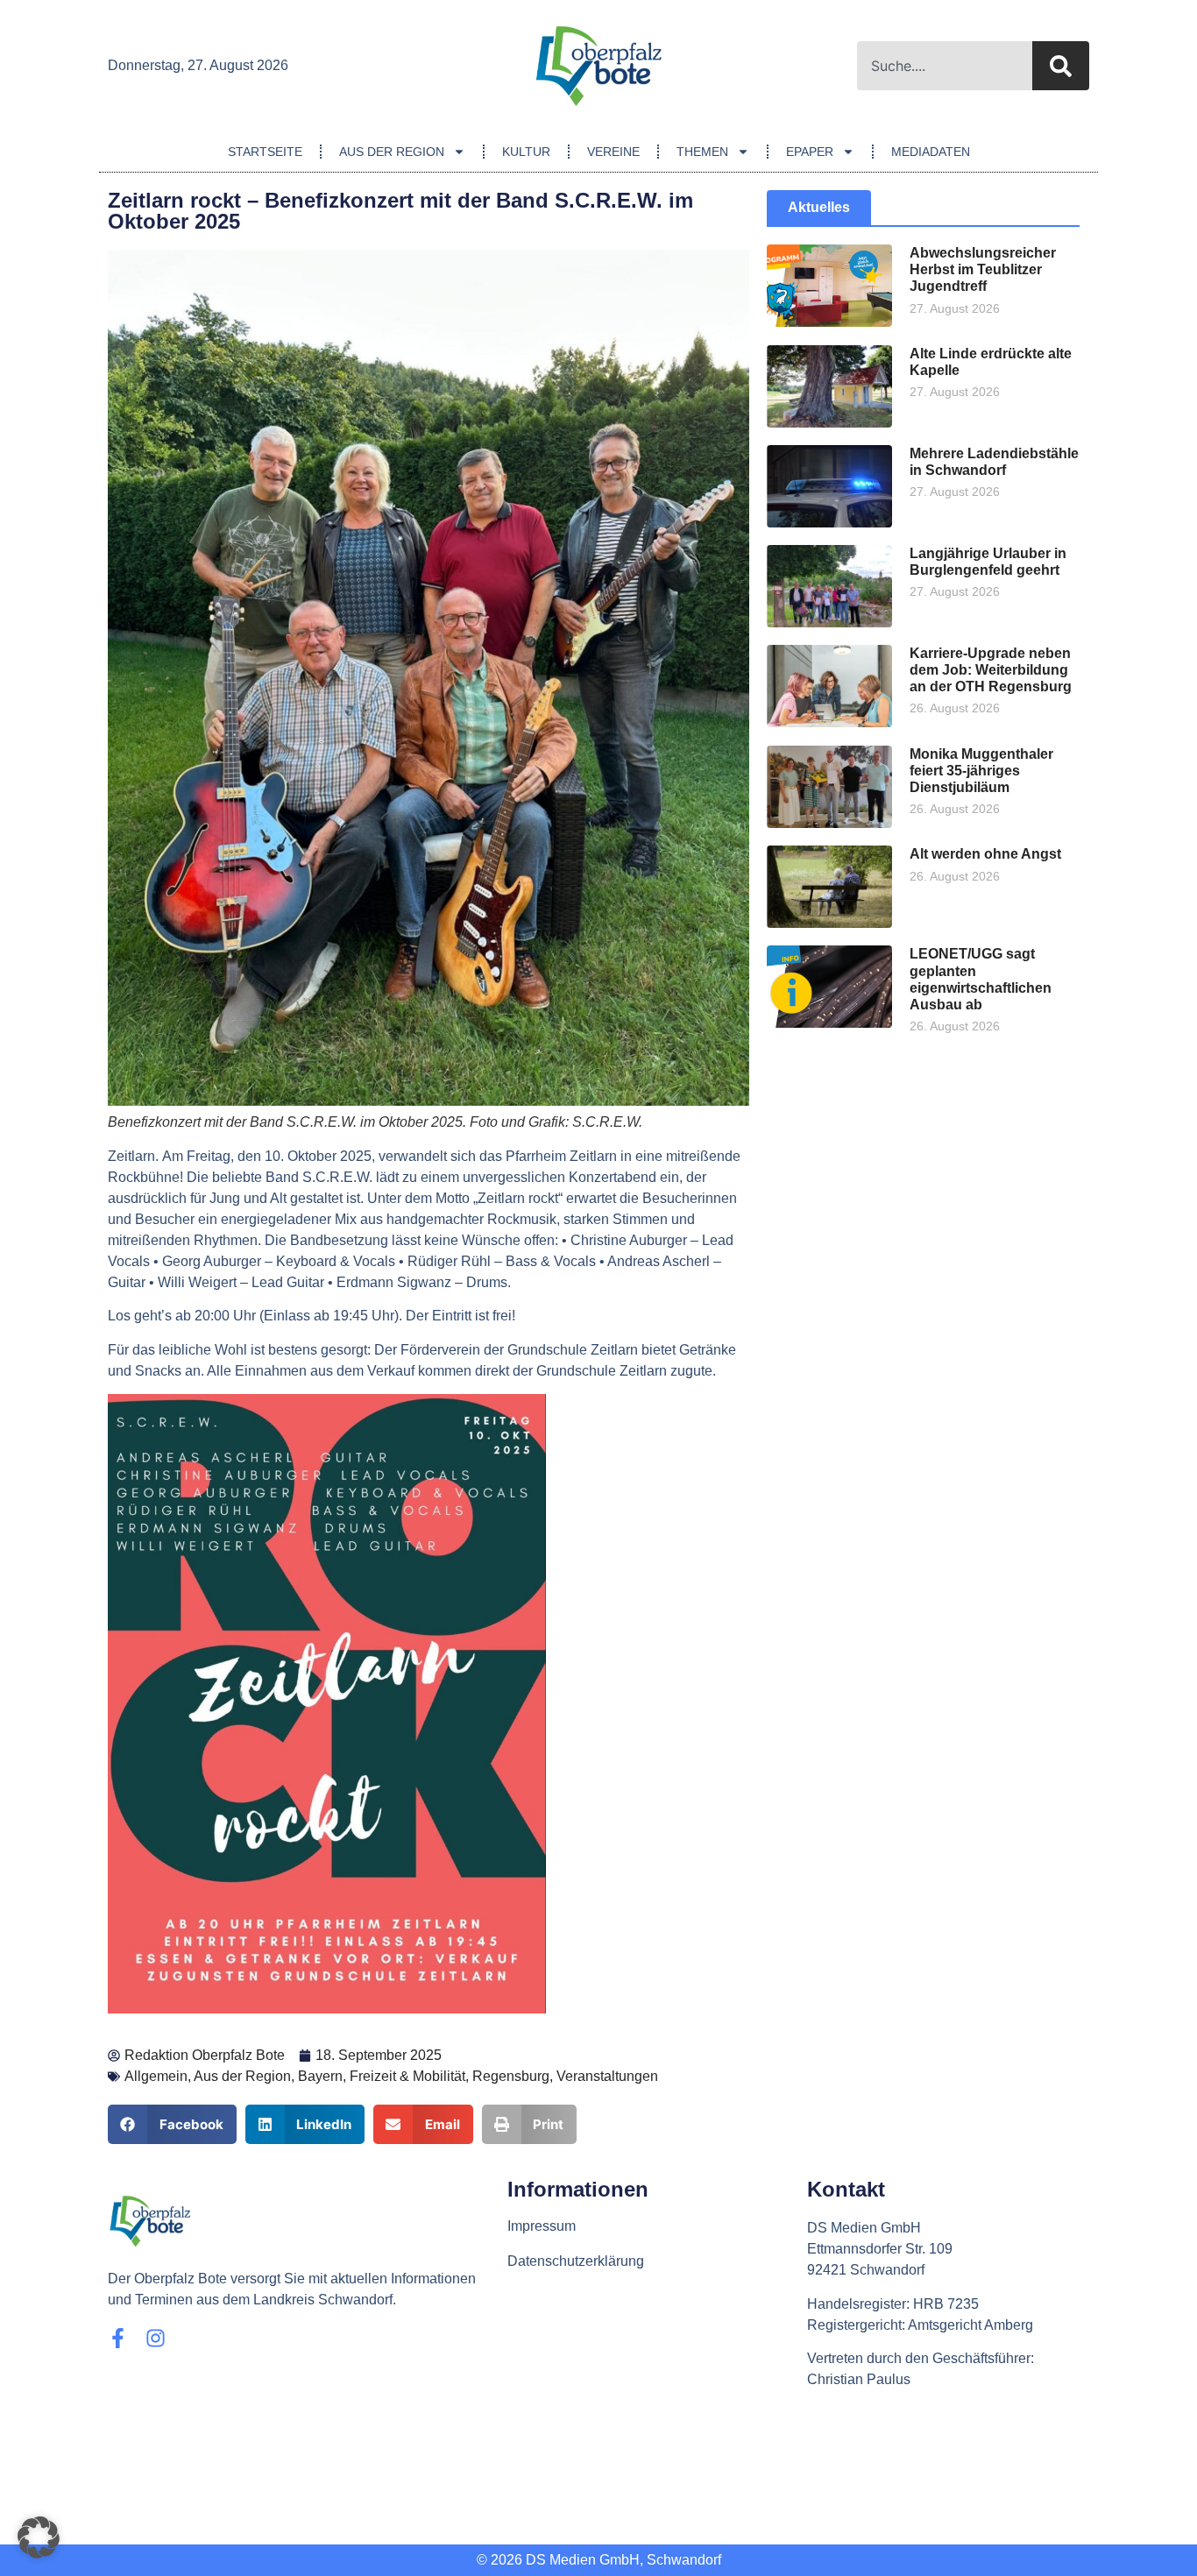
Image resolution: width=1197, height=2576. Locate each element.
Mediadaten (931, 152)
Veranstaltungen (607, 2076)
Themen (702, 152)
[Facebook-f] (118, 2338)
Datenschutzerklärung (576, 2261)
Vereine (613, 152)
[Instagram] (156, 2338)
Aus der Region (392, 152)
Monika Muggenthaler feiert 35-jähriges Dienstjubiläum (981, 771)
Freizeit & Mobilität (407, 2076)
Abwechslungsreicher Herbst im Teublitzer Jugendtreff (983, 269)
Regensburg (511, 2076)
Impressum (542, 2226)
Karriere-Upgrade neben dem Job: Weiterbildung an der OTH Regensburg (991, 670)
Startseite (265, 152)
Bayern (320, 2076)
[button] (172, 2124)
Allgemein (156, 2076)
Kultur (526, 152)
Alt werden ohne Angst (985, 854)
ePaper (810, 152)
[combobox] (945, 66)
